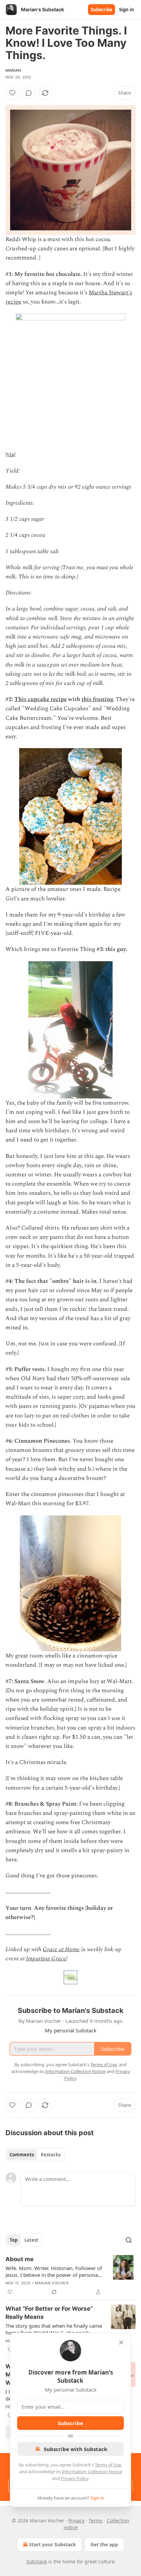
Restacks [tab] (51, 2155)
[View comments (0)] (29, 93)
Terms (96, 2521)
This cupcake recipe (41, 699)
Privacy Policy (75, 2478)
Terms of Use (108, 2465)
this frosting (97, 699)
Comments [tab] (22, 2155)
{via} (10, 454)
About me (20, 2259)
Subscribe (101, 10)
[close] (121, 2342)
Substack (37, 2561)
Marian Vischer (52, 2283)
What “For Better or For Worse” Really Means (49, 2313)
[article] (70, 2276)
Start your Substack (53, 2544)
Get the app (104, 2544)
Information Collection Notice (92, 2472)
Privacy (76, 2521)
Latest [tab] (31, 2240)
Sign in (127, 10)
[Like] (12, 93)
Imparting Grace (46, 1959)
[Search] (129, 2240)
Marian (13, 70)
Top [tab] (14, 2240)
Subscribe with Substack (75, 2449)
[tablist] (35, 2155)
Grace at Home (61, 1949)
